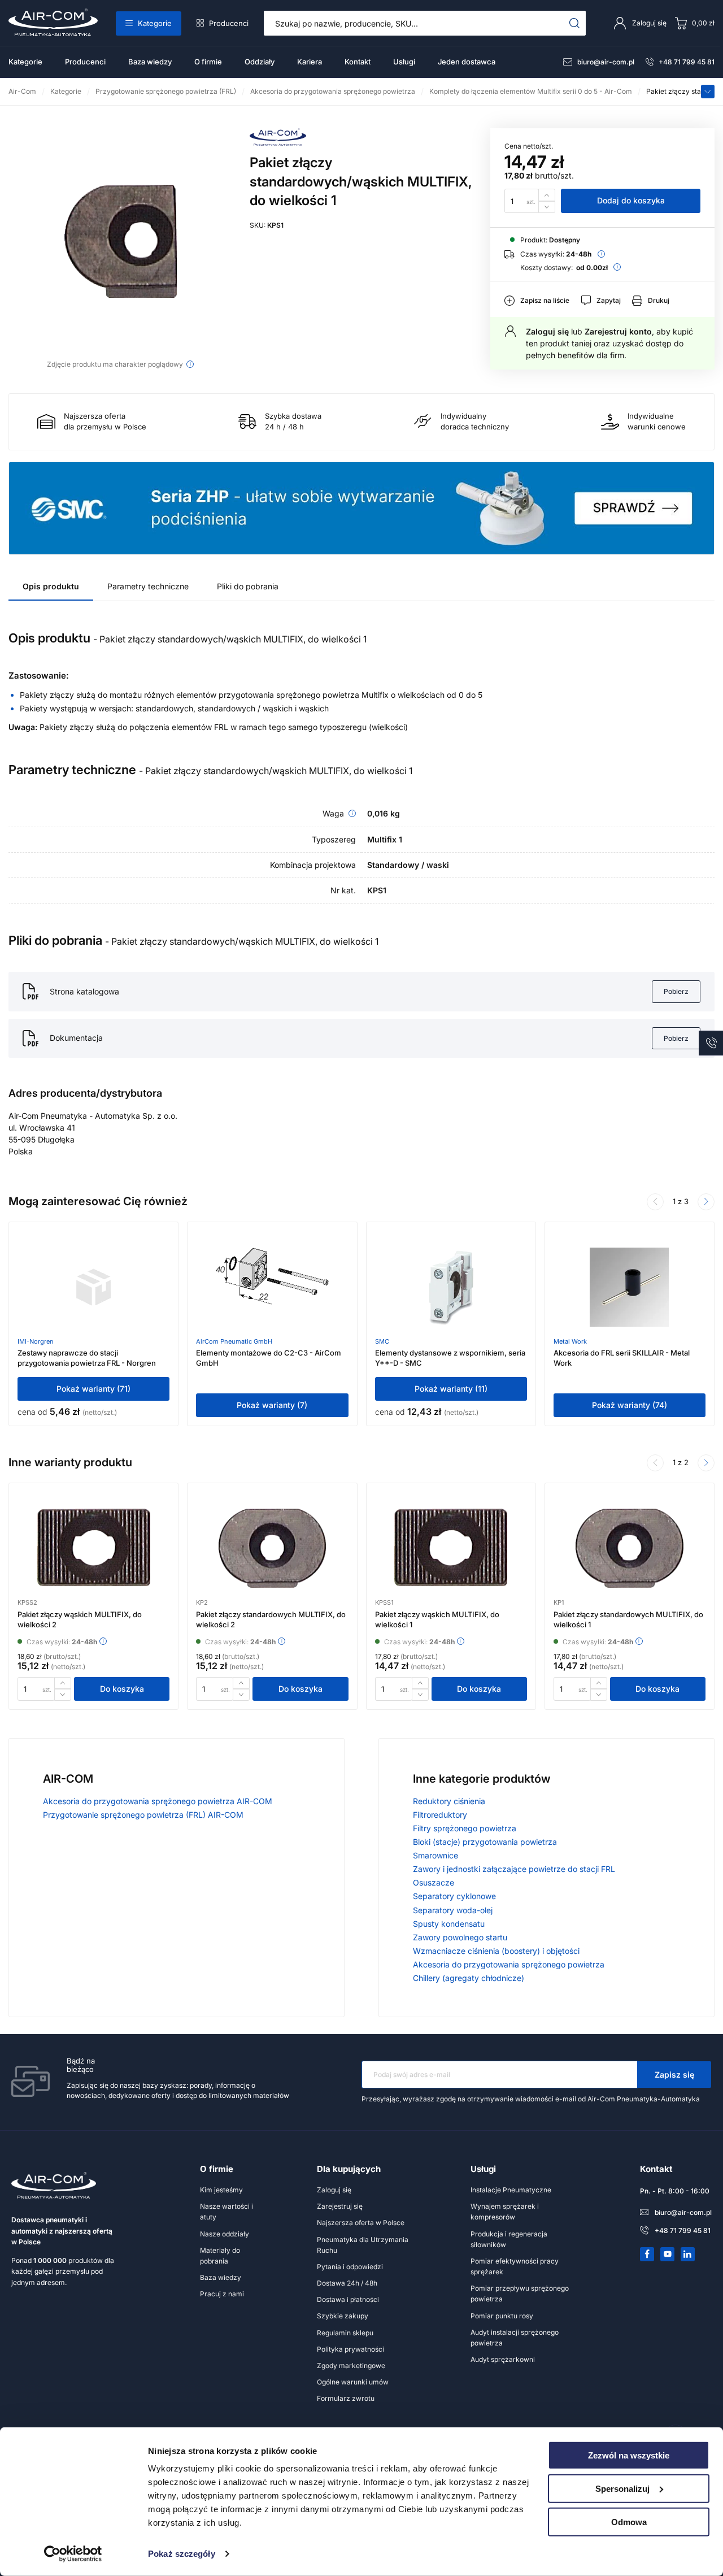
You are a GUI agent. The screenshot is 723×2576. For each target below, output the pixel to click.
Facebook (647, 2254)
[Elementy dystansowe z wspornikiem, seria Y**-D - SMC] (451, 1287)
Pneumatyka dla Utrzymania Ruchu (363, 2245)
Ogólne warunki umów (353, 2382)
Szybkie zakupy (343, 2316)
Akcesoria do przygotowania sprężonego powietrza (509, 1964)
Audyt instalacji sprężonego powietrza (515, 2338)
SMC (382, 1341)
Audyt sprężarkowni (503, 2359)
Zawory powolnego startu (460, 1937)
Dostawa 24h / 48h (347, 2283)
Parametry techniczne (148, 586)
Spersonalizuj (622, 2489)
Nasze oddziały (225, 2234)
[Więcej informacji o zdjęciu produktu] (190, 364)
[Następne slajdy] (706, 1202)
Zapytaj (609, 300)
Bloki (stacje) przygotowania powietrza (485, 1842)
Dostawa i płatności (348, 2299)
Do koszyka (122, 1689)
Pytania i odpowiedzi (350, 2267)
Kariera (310, 62)
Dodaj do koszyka (631, 200)
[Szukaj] (575, 23)
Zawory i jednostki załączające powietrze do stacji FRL (514, 1869)
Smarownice (435, 1855)
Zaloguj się (547, 331)
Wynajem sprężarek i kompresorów (505, 2212)
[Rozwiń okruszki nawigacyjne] (708, 92)
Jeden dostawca (467, 62)
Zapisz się (674, 2075)
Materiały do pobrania (220, 2256)
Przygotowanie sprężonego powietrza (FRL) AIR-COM (143, 1815)
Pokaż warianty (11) (451, 1389)
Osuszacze (434, 1882)
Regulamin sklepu (345, 2333)
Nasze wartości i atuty (227, 2212)
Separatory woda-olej (453, 1910)
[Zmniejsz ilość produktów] (547, 207)
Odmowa (629, 2521)
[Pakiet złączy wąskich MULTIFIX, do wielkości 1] (451, 1548)
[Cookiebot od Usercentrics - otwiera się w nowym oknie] (73, 2554)
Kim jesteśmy (221, 2190)
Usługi (404, 62)
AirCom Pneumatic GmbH (234, 1341)
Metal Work (570, 1341)
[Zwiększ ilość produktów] (547, 195)
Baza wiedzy (150, 62)
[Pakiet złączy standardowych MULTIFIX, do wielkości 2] (272, 1548)
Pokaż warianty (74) (630, 1405)
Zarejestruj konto (618, 331)
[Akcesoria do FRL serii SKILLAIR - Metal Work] (629, 1287)
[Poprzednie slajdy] (655, 1202)
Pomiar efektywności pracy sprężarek (515, 2266)
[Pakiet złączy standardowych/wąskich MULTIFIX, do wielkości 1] (121, 241)
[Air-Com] (278, 143)
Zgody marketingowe (351, 2366)
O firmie (208, 62)
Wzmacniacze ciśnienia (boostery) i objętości (496, 1951)
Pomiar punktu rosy (502, 2316)
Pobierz (676, 991)
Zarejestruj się (340, 2206)
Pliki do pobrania (248, 586)
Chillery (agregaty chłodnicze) (469, 1978)
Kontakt (358, 62)
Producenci (229, 23)
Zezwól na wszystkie (629, 2455)
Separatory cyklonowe (454, 1896)
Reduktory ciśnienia (449, 1801)
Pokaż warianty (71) (93, 1389)
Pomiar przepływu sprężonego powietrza (520, 2293)
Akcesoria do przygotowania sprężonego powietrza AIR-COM (158, 1801)
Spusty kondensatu (449, 1924)
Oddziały (260, 62)
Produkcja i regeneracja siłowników (509, 2239)
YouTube (668, 2254)
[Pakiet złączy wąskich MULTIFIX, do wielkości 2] (94, 1548)
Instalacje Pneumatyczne (511, 2190)
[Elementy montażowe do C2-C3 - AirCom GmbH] (272, 1287)
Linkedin (688, 2254)
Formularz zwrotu (346, 2398)
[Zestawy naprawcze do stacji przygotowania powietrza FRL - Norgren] (94, 1287)
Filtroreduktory (440, 1815)
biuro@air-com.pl (606, 62)
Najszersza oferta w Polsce (361, 2223)
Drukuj (659, 300)
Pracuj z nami (222, 2294)
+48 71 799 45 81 (687, 62)
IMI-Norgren (36, 1341)
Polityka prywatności (350, 2349)
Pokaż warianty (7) (272, 1405)
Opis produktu (51, 586)
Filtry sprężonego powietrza (465, 1828)
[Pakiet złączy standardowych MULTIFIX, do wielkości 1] (629, 1548)
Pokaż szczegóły (182, 2554)
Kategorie (155, 23)
